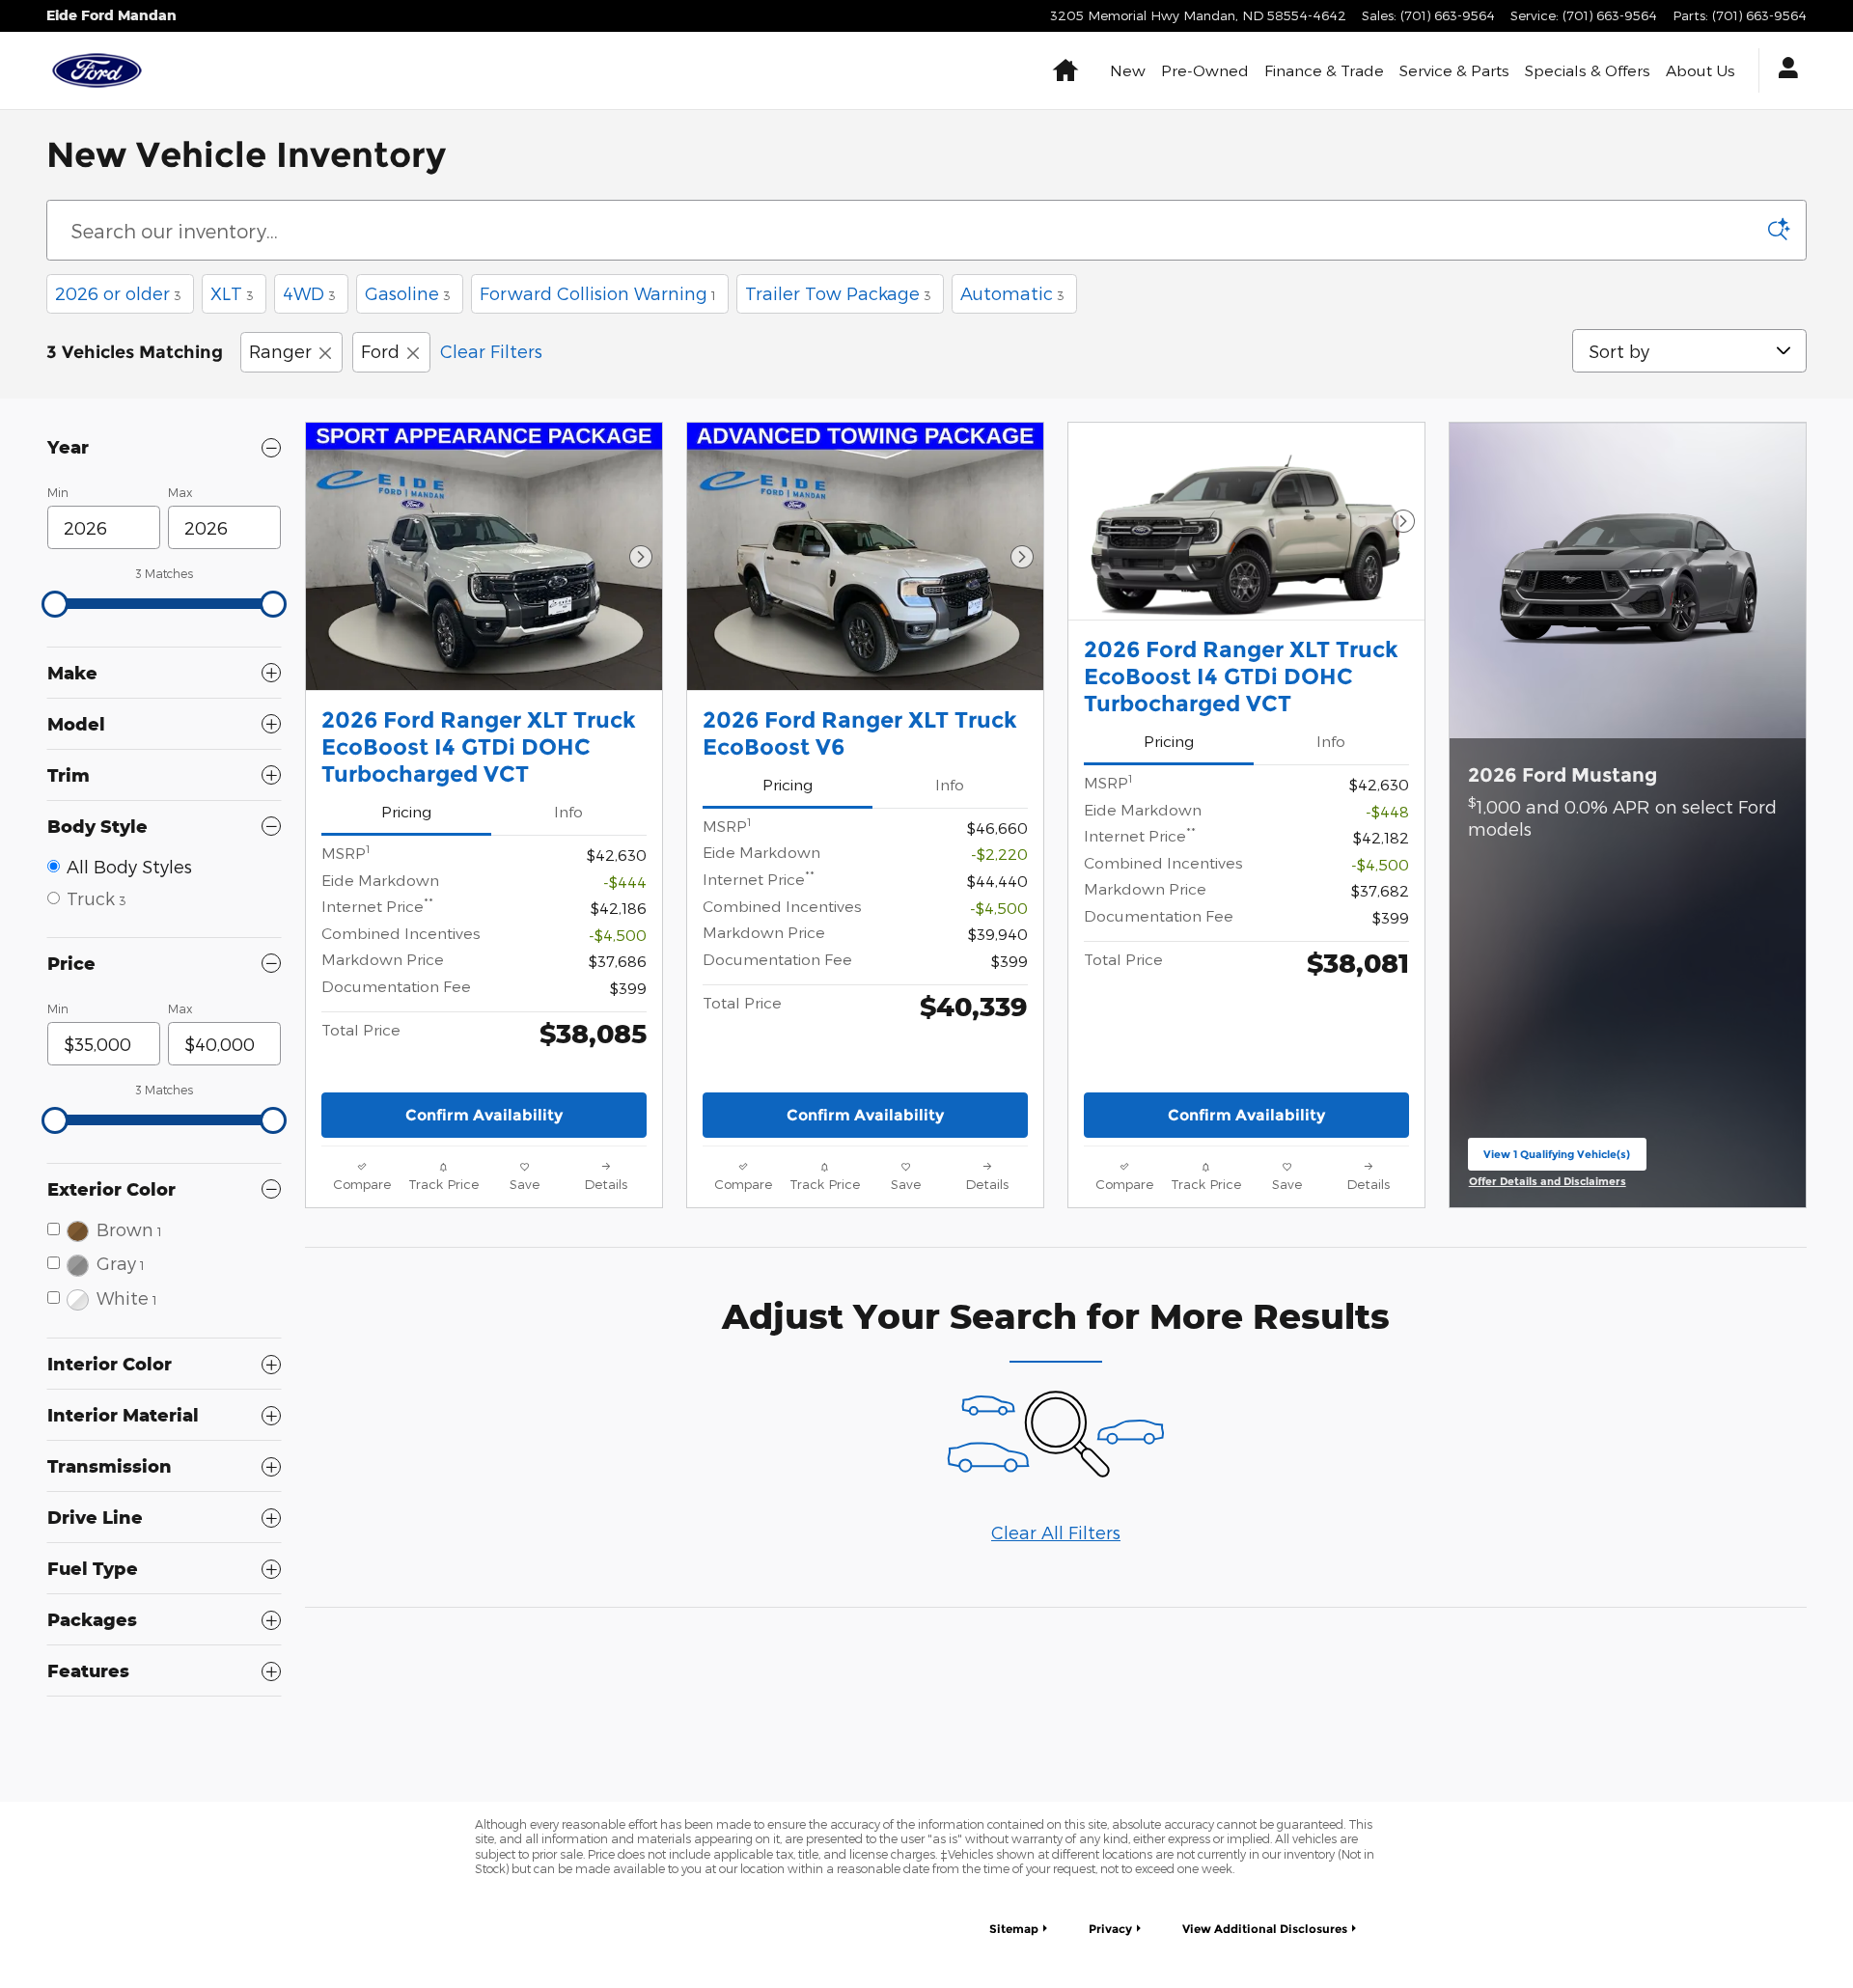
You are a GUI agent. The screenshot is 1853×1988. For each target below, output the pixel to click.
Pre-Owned (1205, 70)
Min (58, 492)
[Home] (97, 70)
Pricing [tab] (406, 811)
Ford (380, 351)
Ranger (280, 351)
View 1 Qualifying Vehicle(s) (1557, 1159)
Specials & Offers (1588, 70)
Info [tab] (568, 811)
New (1128, 70)
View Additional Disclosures (1265, 1929)
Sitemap (1014, 1929)
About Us (1701, 70)
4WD (309, 293)
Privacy (1110, 1929)
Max (180, 492)
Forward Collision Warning (598, 293)
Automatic (1012, 293)
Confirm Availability (484, 1115)
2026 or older (118, 293)
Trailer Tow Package (838, 293)
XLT (232, 293)
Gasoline (408, 293)
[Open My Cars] (1783, 70)
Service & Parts (1454, 70)
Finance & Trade (1324, 70)
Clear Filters (491, 351)
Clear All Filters (1056, 1532)
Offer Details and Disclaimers (1550, 1182)
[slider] (55, 604)
